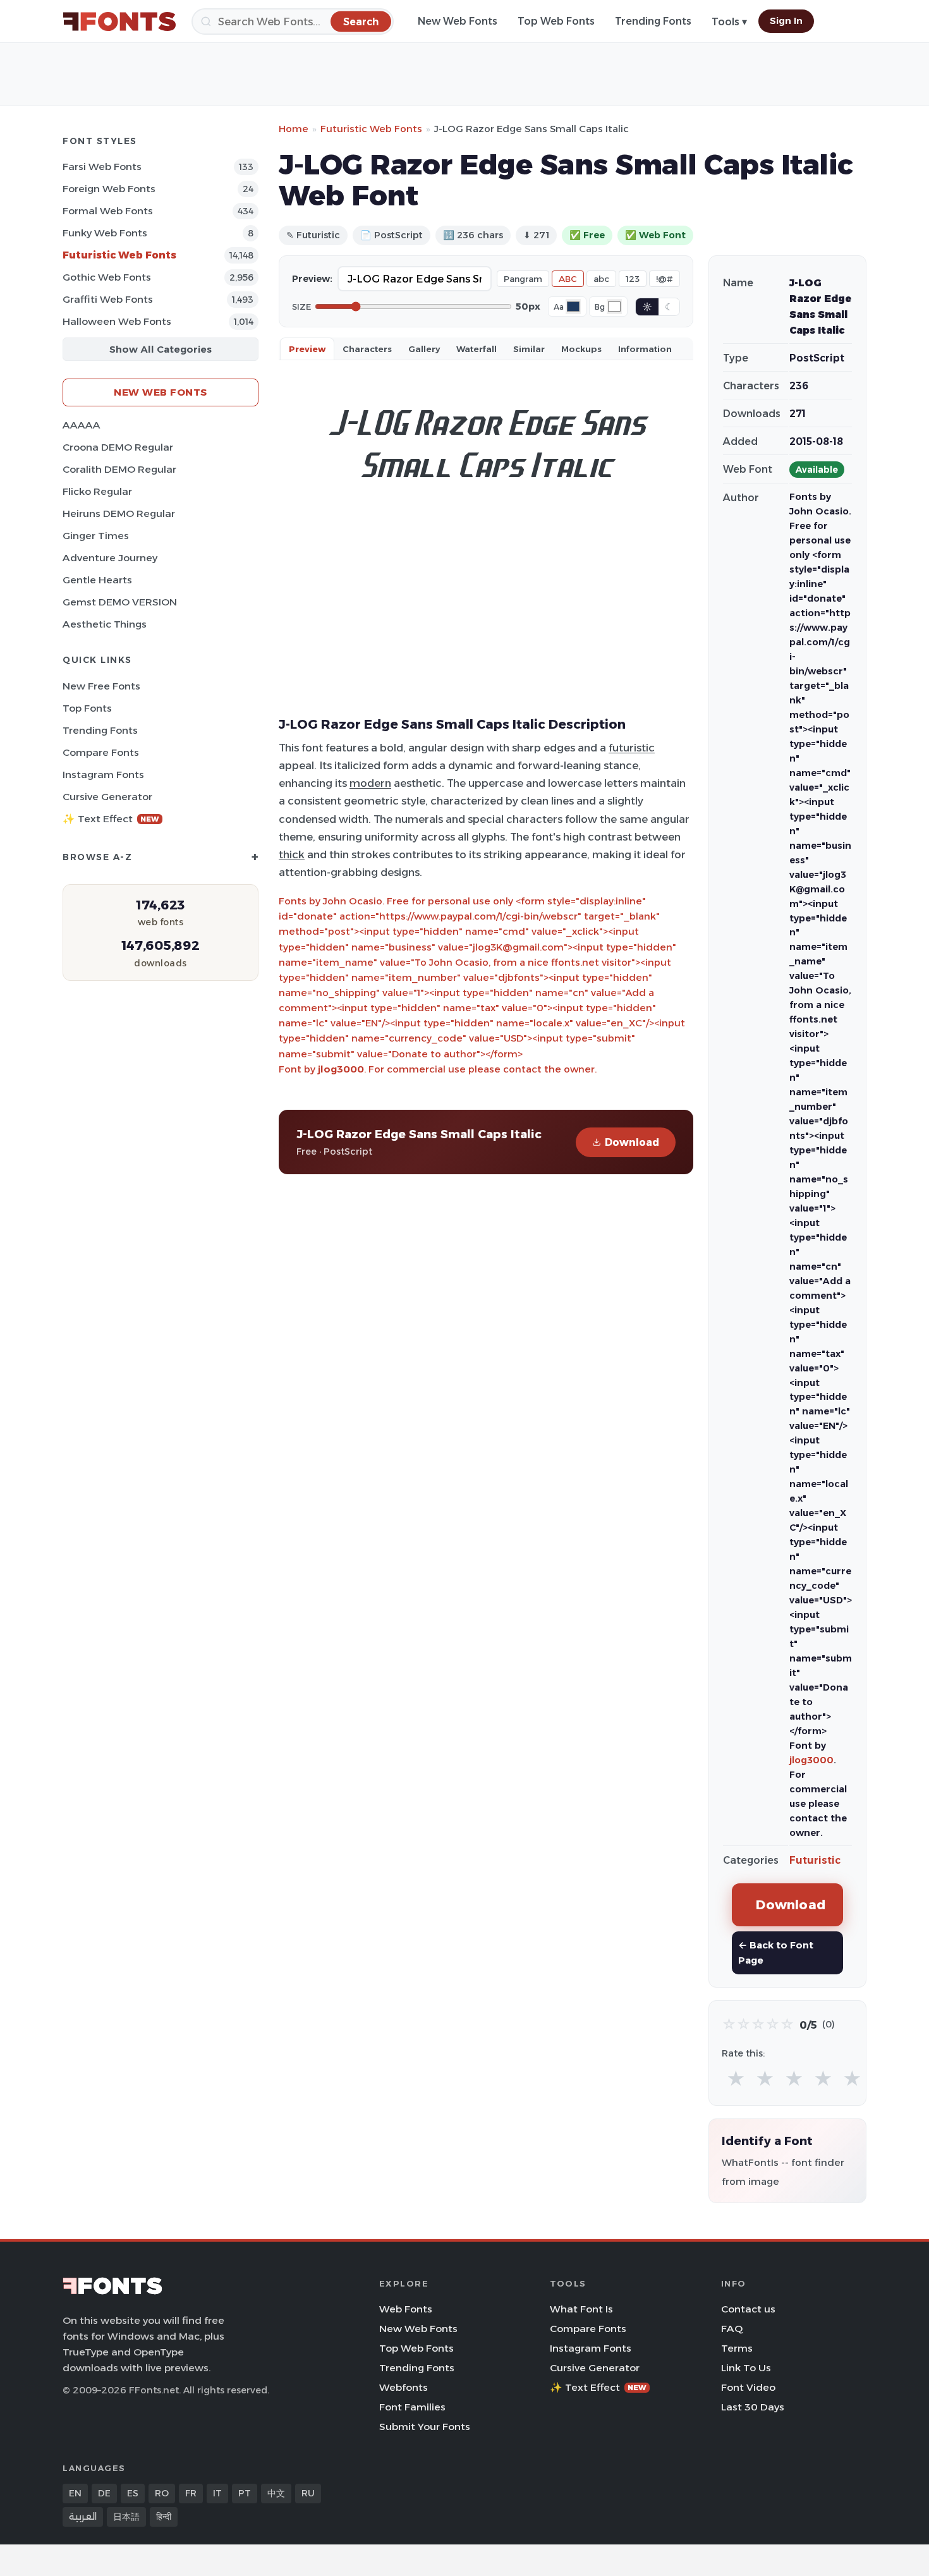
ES (133, 2493)
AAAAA (82, 425)
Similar (529, 349)
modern (370, 783)
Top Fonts (87, 708)
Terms (737, 2348)
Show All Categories (161, 349)
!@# (665, 279)
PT (245, 2493)
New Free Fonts (101, 686)
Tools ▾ (729, 22)
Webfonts (404, 2387)
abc (601, 279)
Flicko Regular (97, 491)
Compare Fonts (101, 752)
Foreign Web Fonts (109, 189)
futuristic (632, 748)
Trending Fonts (653, 21)
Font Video (748, 2387)
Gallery (424, 349)
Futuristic (815, 1860)
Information (645, 349)
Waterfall (477, 349)
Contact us (748, 2309)
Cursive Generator (107, 797)
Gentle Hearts (97, 580)
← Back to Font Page (776, 1953)
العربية (83, 2517)
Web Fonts (406, 2309)
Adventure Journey (110, 558)
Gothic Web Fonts (107, 277)
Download (632, 1142)
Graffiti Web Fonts (108, 299)
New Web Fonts (458, 21)
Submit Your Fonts (425, 2427)
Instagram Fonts (103, 775)
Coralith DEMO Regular (119, 469)
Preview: (312, 279)
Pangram (523, 279)
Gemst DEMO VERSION (120, 602)
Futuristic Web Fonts (119, 255)
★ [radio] (736, 2079)
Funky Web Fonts (105, 233)
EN (75, 2493)
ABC (568, 279)
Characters (367, 349)
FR (191, 2493)
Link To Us (746, 2368)
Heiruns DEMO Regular (119, 513)
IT (217, 2493)
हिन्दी (164, 2517)
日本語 (126, 2517)
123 (633, 279)
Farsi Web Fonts (102, 167)
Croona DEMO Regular (118, 447)
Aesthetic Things (105, 624)
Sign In (786, 21)
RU (308, 2493)
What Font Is (581, 2309)
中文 (276, 2493)
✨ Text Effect (111, 819)
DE (104, 2493)
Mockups (581, 349)
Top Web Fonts (556, 21)
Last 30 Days (753, 2407)
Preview (307, 349)
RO (162, 2493)
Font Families (412, 2407)
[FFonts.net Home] (119, 21)
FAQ (732, 2329)
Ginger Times (96, 536)
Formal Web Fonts (108, 211)
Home (294, 129)
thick (292, 854)
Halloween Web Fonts (117, 321)
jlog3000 (341, 1069)
